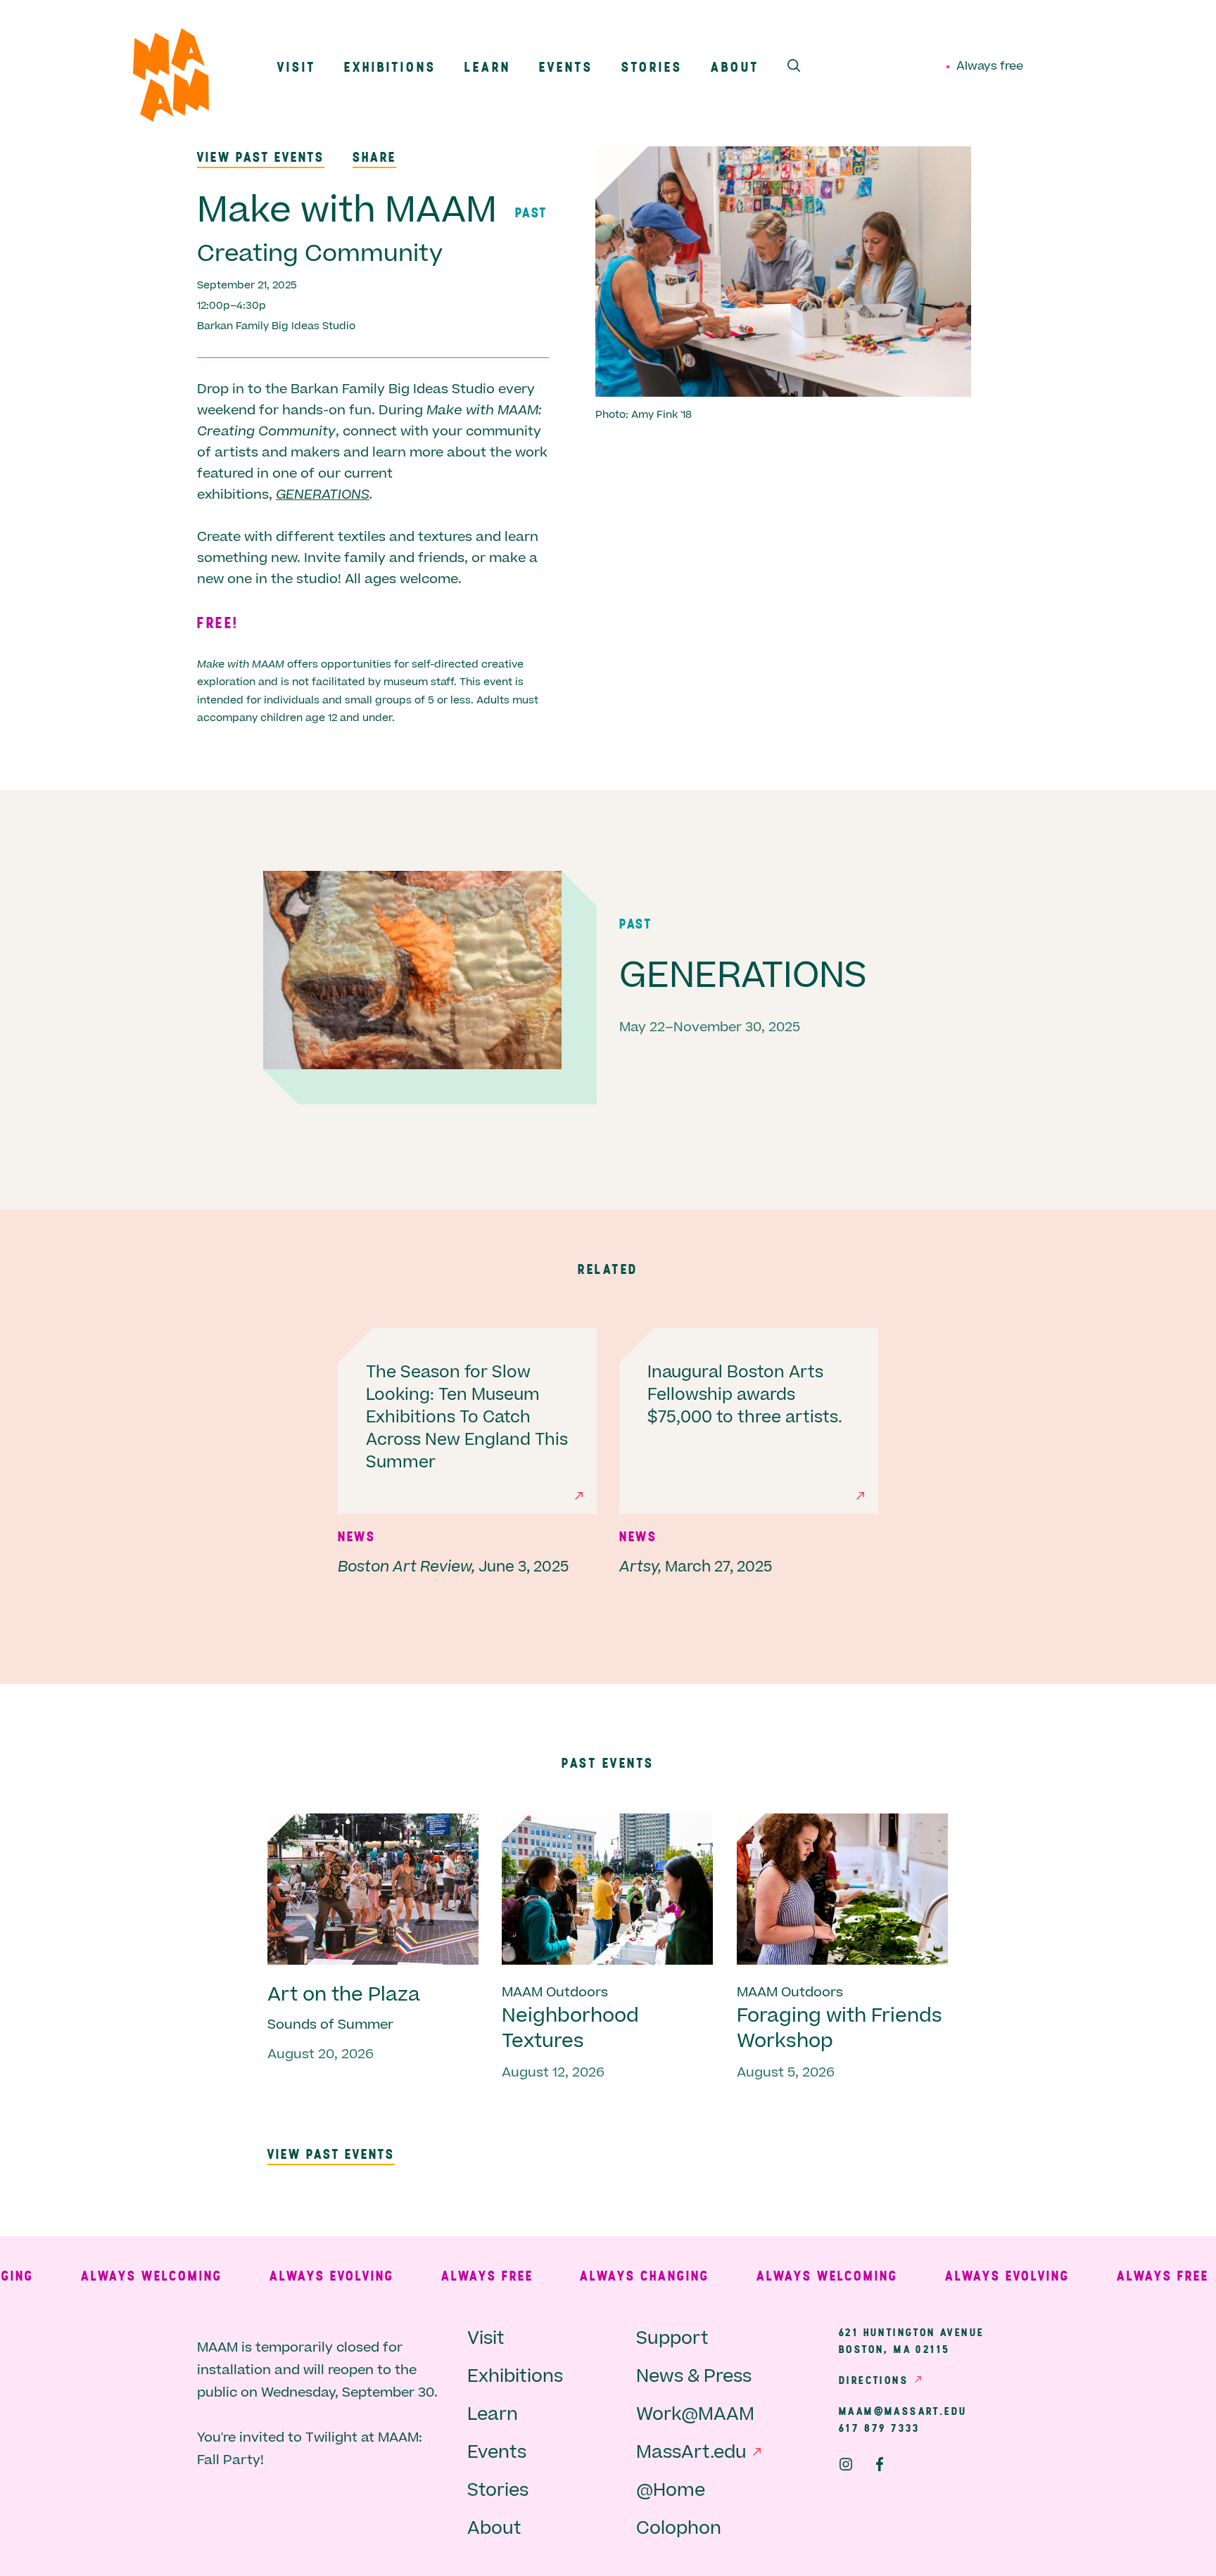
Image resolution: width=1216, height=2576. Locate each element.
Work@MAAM (695, 2415)
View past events (261, 157)
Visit (297, 66)
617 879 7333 (880, 2428)
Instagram (846, 2464)
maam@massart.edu (903, 2411)
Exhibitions (390, 66)
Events (566, 66)
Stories (652, 66)
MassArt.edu (691, 2453)
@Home (671, 2491)
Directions (874, 2380)
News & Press (694, 2377)
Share (374, 157)
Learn (488, 66)
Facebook (880, 2464)
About (735, 66)
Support (672, 2339)
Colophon (679, 2529)
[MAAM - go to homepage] (171, 78)
